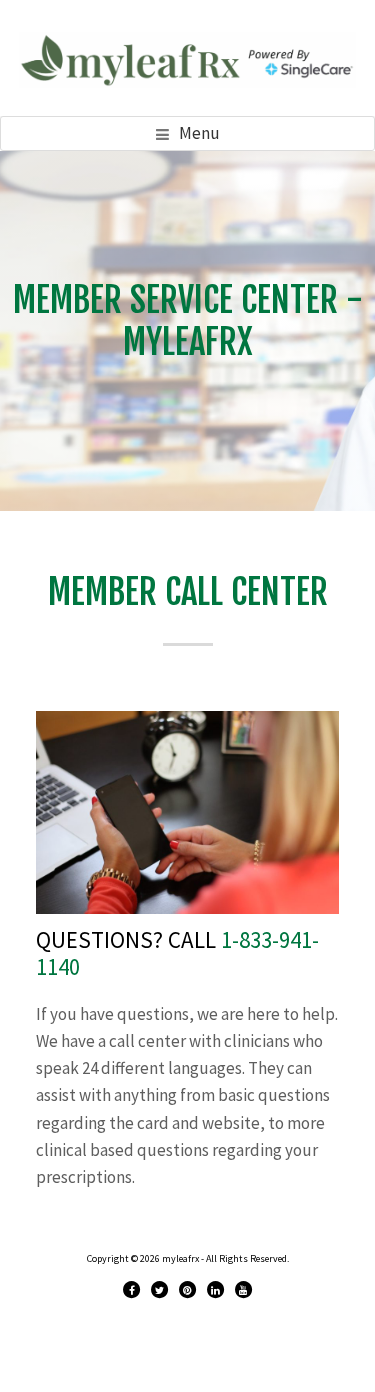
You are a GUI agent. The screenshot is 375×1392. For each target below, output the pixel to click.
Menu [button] (199, 133)
